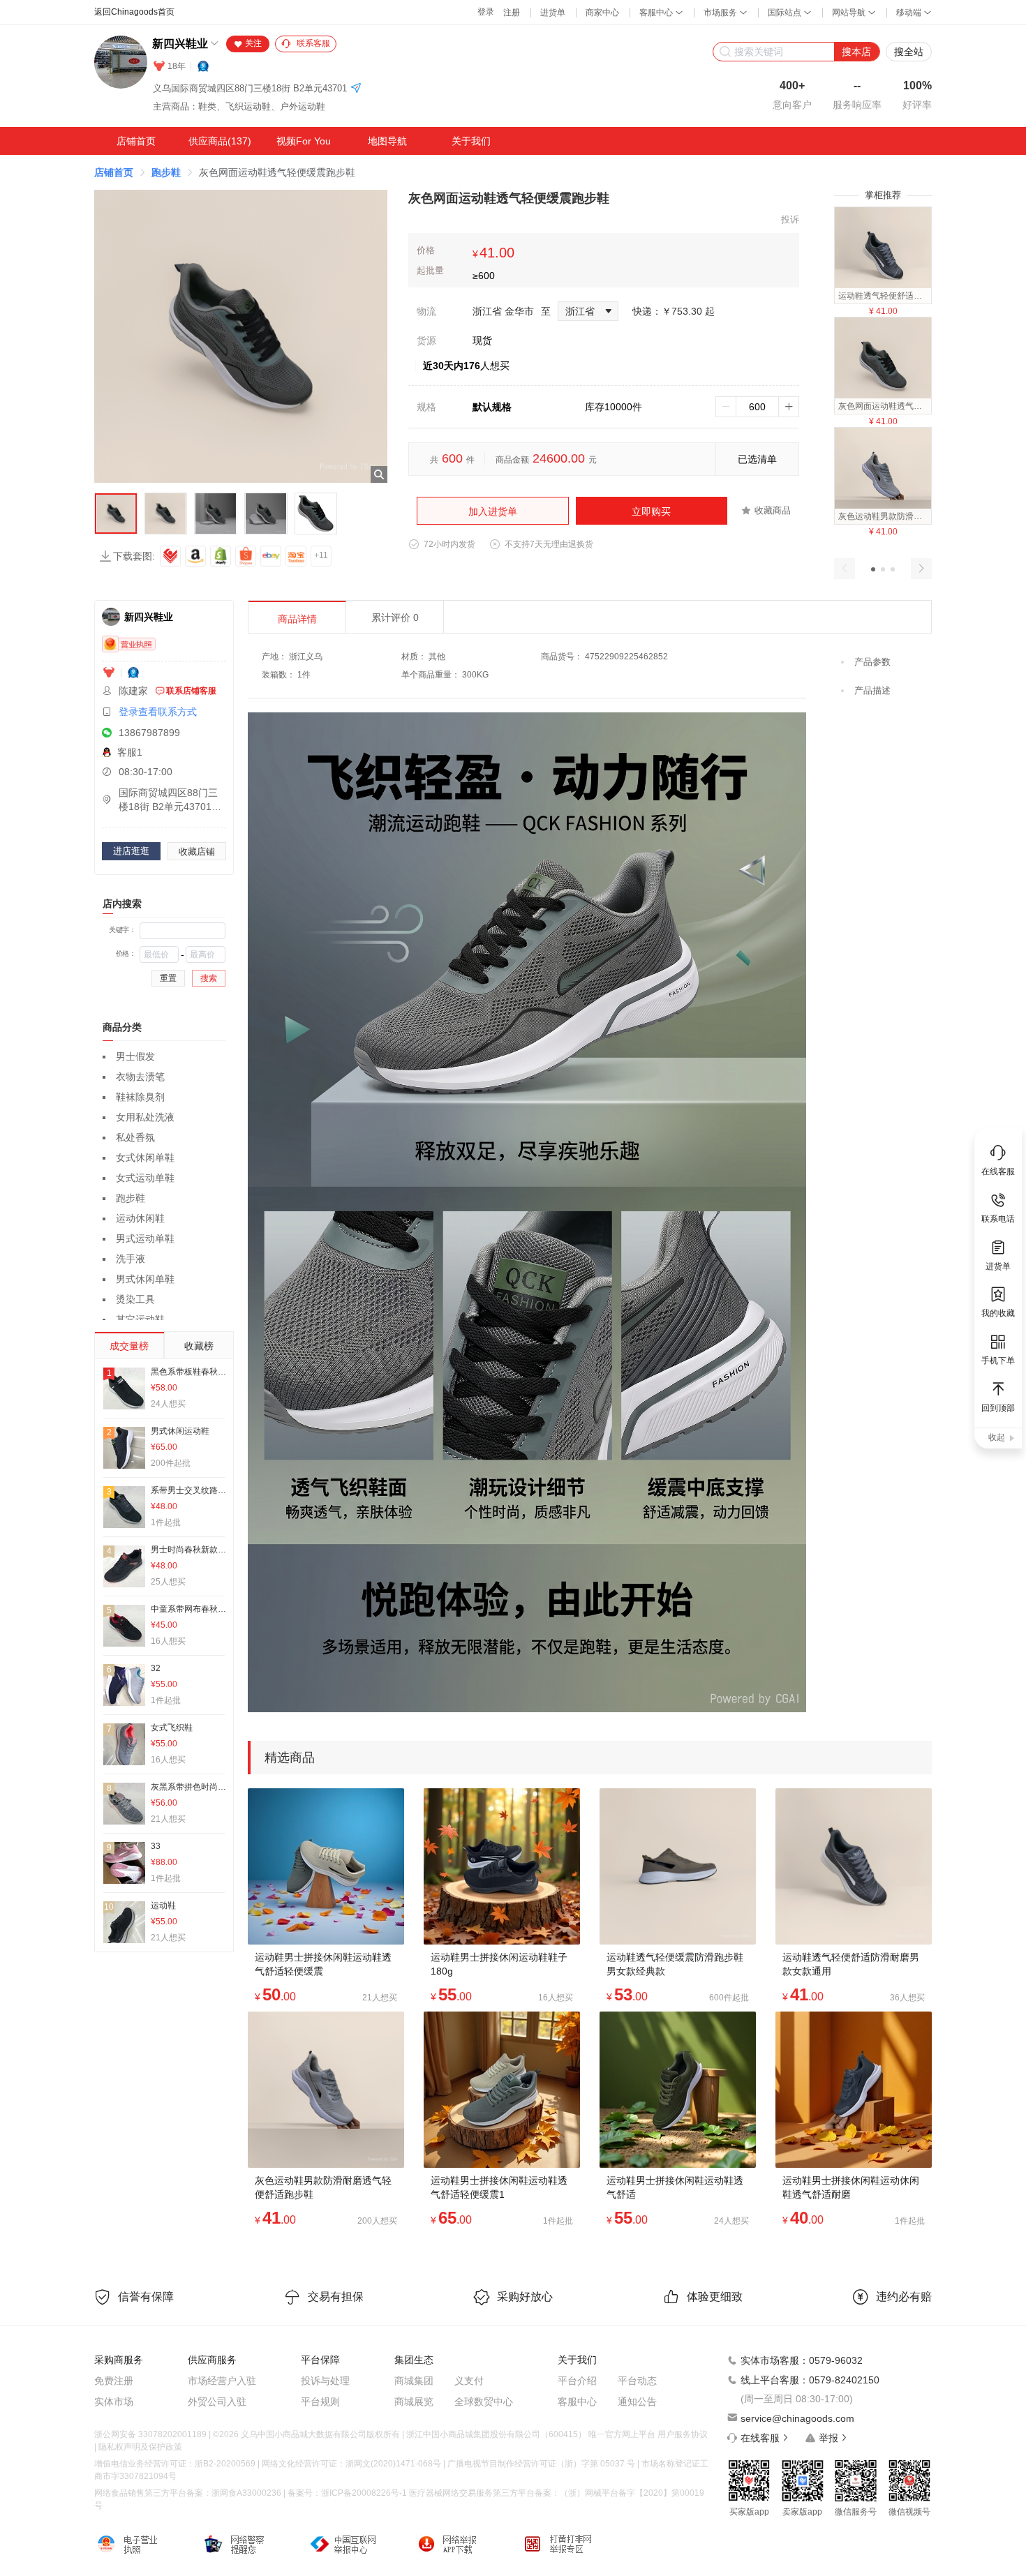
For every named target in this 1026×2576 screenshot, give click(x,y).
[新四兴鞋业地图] (356, 89)
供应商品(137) (220, 141)
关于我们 (471, 141)
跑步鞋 (166, 172)
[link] (114, 172)
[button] (873, 569)
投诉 (790, 219)
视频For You (304, 141)
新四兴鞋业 (180, 44)
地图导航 (387, 141)
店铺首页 (136, 141)
